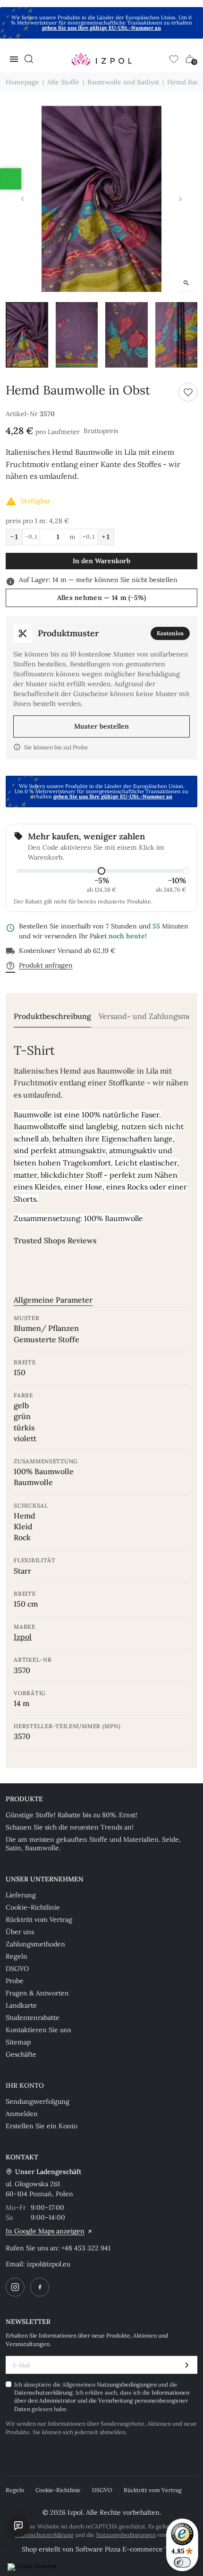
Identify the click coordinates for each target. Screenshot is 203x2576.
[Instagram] (15, 2287)
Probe (15, 1981)
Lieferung (21, 1895)
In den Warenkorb (101, 561)
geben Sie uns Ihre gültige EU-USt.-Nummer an (101, 28)
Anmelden (22, 2114)
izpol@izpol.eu (49, 2264)
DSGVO (17, 1969)
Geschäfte (21, 2054)
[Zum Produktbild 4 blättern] (177, 335)
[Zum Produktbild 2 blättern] (77, 335)
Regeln (17, 1956)
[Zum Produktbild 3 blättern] (127, 335)
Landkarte (21, 2005)
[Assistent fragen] (18, 2526)
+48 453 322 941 (86, 2248)
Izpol (23, 1637)
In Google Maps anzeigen (45, 2231)
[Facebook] (40, 2287)
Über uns (20, 1932)
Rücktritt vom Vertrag (39, 1920)
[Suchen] (29, 59)
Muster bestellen (101, 726)
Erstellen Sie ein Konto (42, 2126)
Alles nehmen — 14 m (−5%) (102, 598)
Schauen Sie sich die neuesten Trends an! (70, 1827)
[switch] (182, 2562)
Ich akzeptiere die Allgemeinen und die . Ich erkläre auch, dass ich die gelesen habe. (102, 2397)
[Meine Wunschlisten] (174, 59)
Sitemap (18, 2042)
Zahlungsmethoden (35, 1944)
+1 (106, 537)
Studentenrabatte (33, 2018)
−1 (14, 537)
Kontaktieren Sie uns (38, 2030)
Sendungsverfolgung (38, 2101)
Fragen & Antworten (37, 1993)
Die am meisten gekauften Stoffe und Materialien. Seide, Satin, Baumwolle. (93, 1844)
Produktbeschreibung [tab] (52, 1016)
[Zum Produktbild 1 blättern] (27, 335)
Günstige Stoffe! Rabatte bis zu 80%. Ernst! (72, 1815)
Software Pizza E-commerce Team (129, 2549)
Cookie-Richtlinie (33, 1907)
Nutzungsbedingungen (127, 2384)
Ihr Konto (25, 2085)
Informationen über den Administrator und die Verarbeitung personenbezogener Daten (102, 2401)
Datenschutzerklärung (43, 2392)
